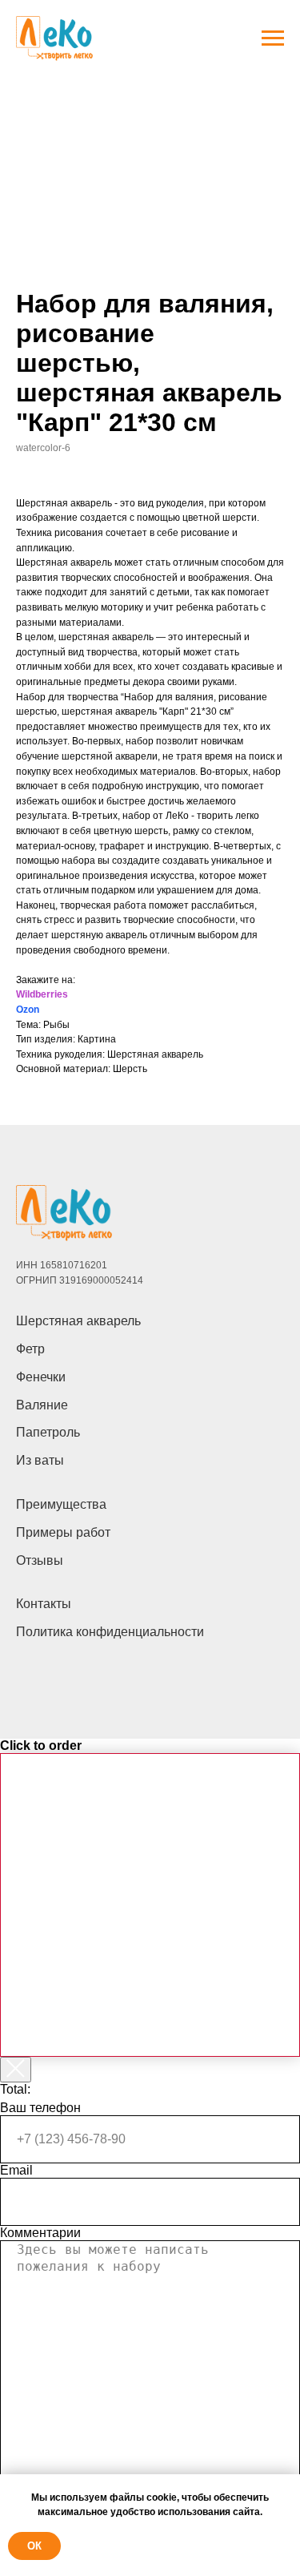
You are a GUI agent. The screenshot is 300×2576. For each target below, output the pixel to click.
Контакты (44, 1604)
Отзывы (40, 1560)
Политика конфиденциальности (110, 1632)
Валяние (42, 1405)
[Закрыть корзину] (16, 2070)
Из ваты (40, 1460)
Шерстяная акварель (78, 1321)
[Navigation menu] (273, 38)
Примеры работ (63, 1532)
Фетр (30, 1349)
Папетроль (48, 1432)
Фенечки (41, 1377)
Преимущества (61, 1504)
